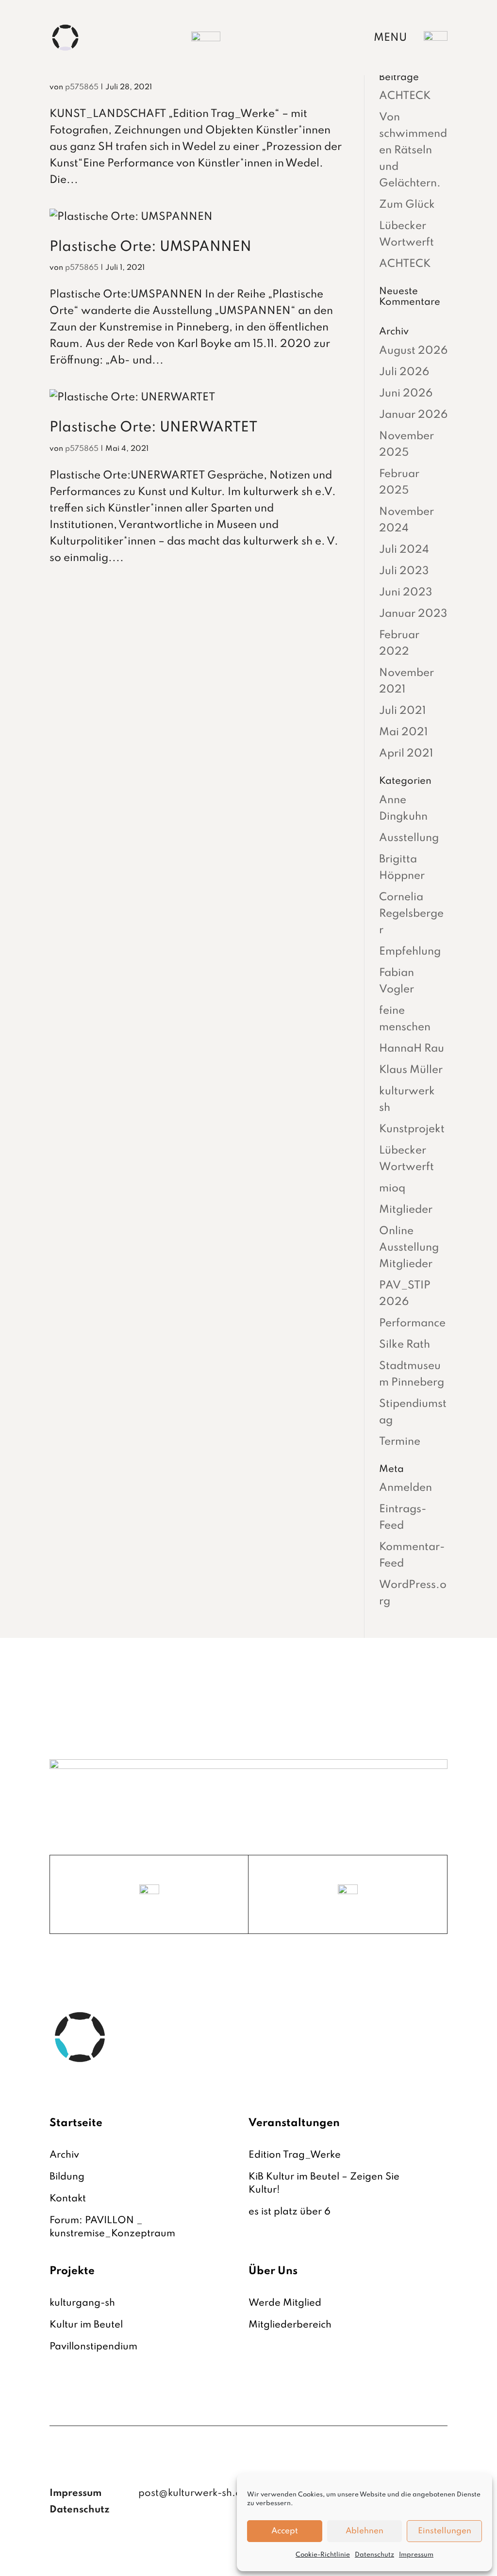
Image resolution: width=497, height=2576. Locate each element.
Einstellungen (445, 2531)
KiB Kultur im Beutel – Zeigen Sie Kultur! (324, 2184)
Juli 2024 (404, 550)
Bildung (67, 2177)
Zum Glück (407, 205)
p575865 (82, 87)
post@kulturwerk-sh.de (193, 2493)
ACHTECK (405, 96)
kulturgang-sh (82, 2303)
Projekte (72, 2271)
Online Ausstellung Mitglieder (409, 1248)
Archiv (64, 2155)
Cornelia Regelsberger (411, 914)
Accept (285, 2531)
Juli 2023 (404, 571)
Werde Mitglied (285, 2303)
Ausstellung (409, 838)
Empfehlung (410, 952)
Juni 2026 (406, 394)
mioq (392, 1189)
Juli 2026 (404, 372)
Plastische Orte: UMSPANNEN (150, 247)
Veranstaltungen (294, 2123)
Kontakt (68, 2199)
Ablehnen (364, 2531)
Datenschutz (374, 2555)
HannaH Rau (412, 1049)
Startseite (76, 2123)
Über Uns (273, 2271)
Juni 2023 (406, 593)
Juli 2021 (402, 711)
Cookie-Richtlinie (323, 2555)
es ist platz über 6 (290, 2212)
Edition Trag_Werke (295, 2155)
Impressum (416, 2555)
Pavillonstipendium (93, 2347)
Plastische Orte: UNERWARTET (153, 428)
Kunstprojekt (412, 1129)
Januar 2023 (413, 614)
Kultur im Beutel (86, 2325)
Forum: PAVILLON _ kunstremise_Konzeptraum (112, 2227)
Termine (400, 1442)
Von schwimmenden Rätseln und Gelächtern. (413, 150)
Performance (412, 1323)
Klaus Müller (411, 1070)
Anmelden (406, 1488)
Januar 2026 (413, 415)
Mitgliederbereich (290, 2325)
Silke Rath (405, 1345)
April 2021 (406, 754)
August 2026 (413, 351)
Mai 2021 (403, 732)
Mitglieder (406, 1210)
